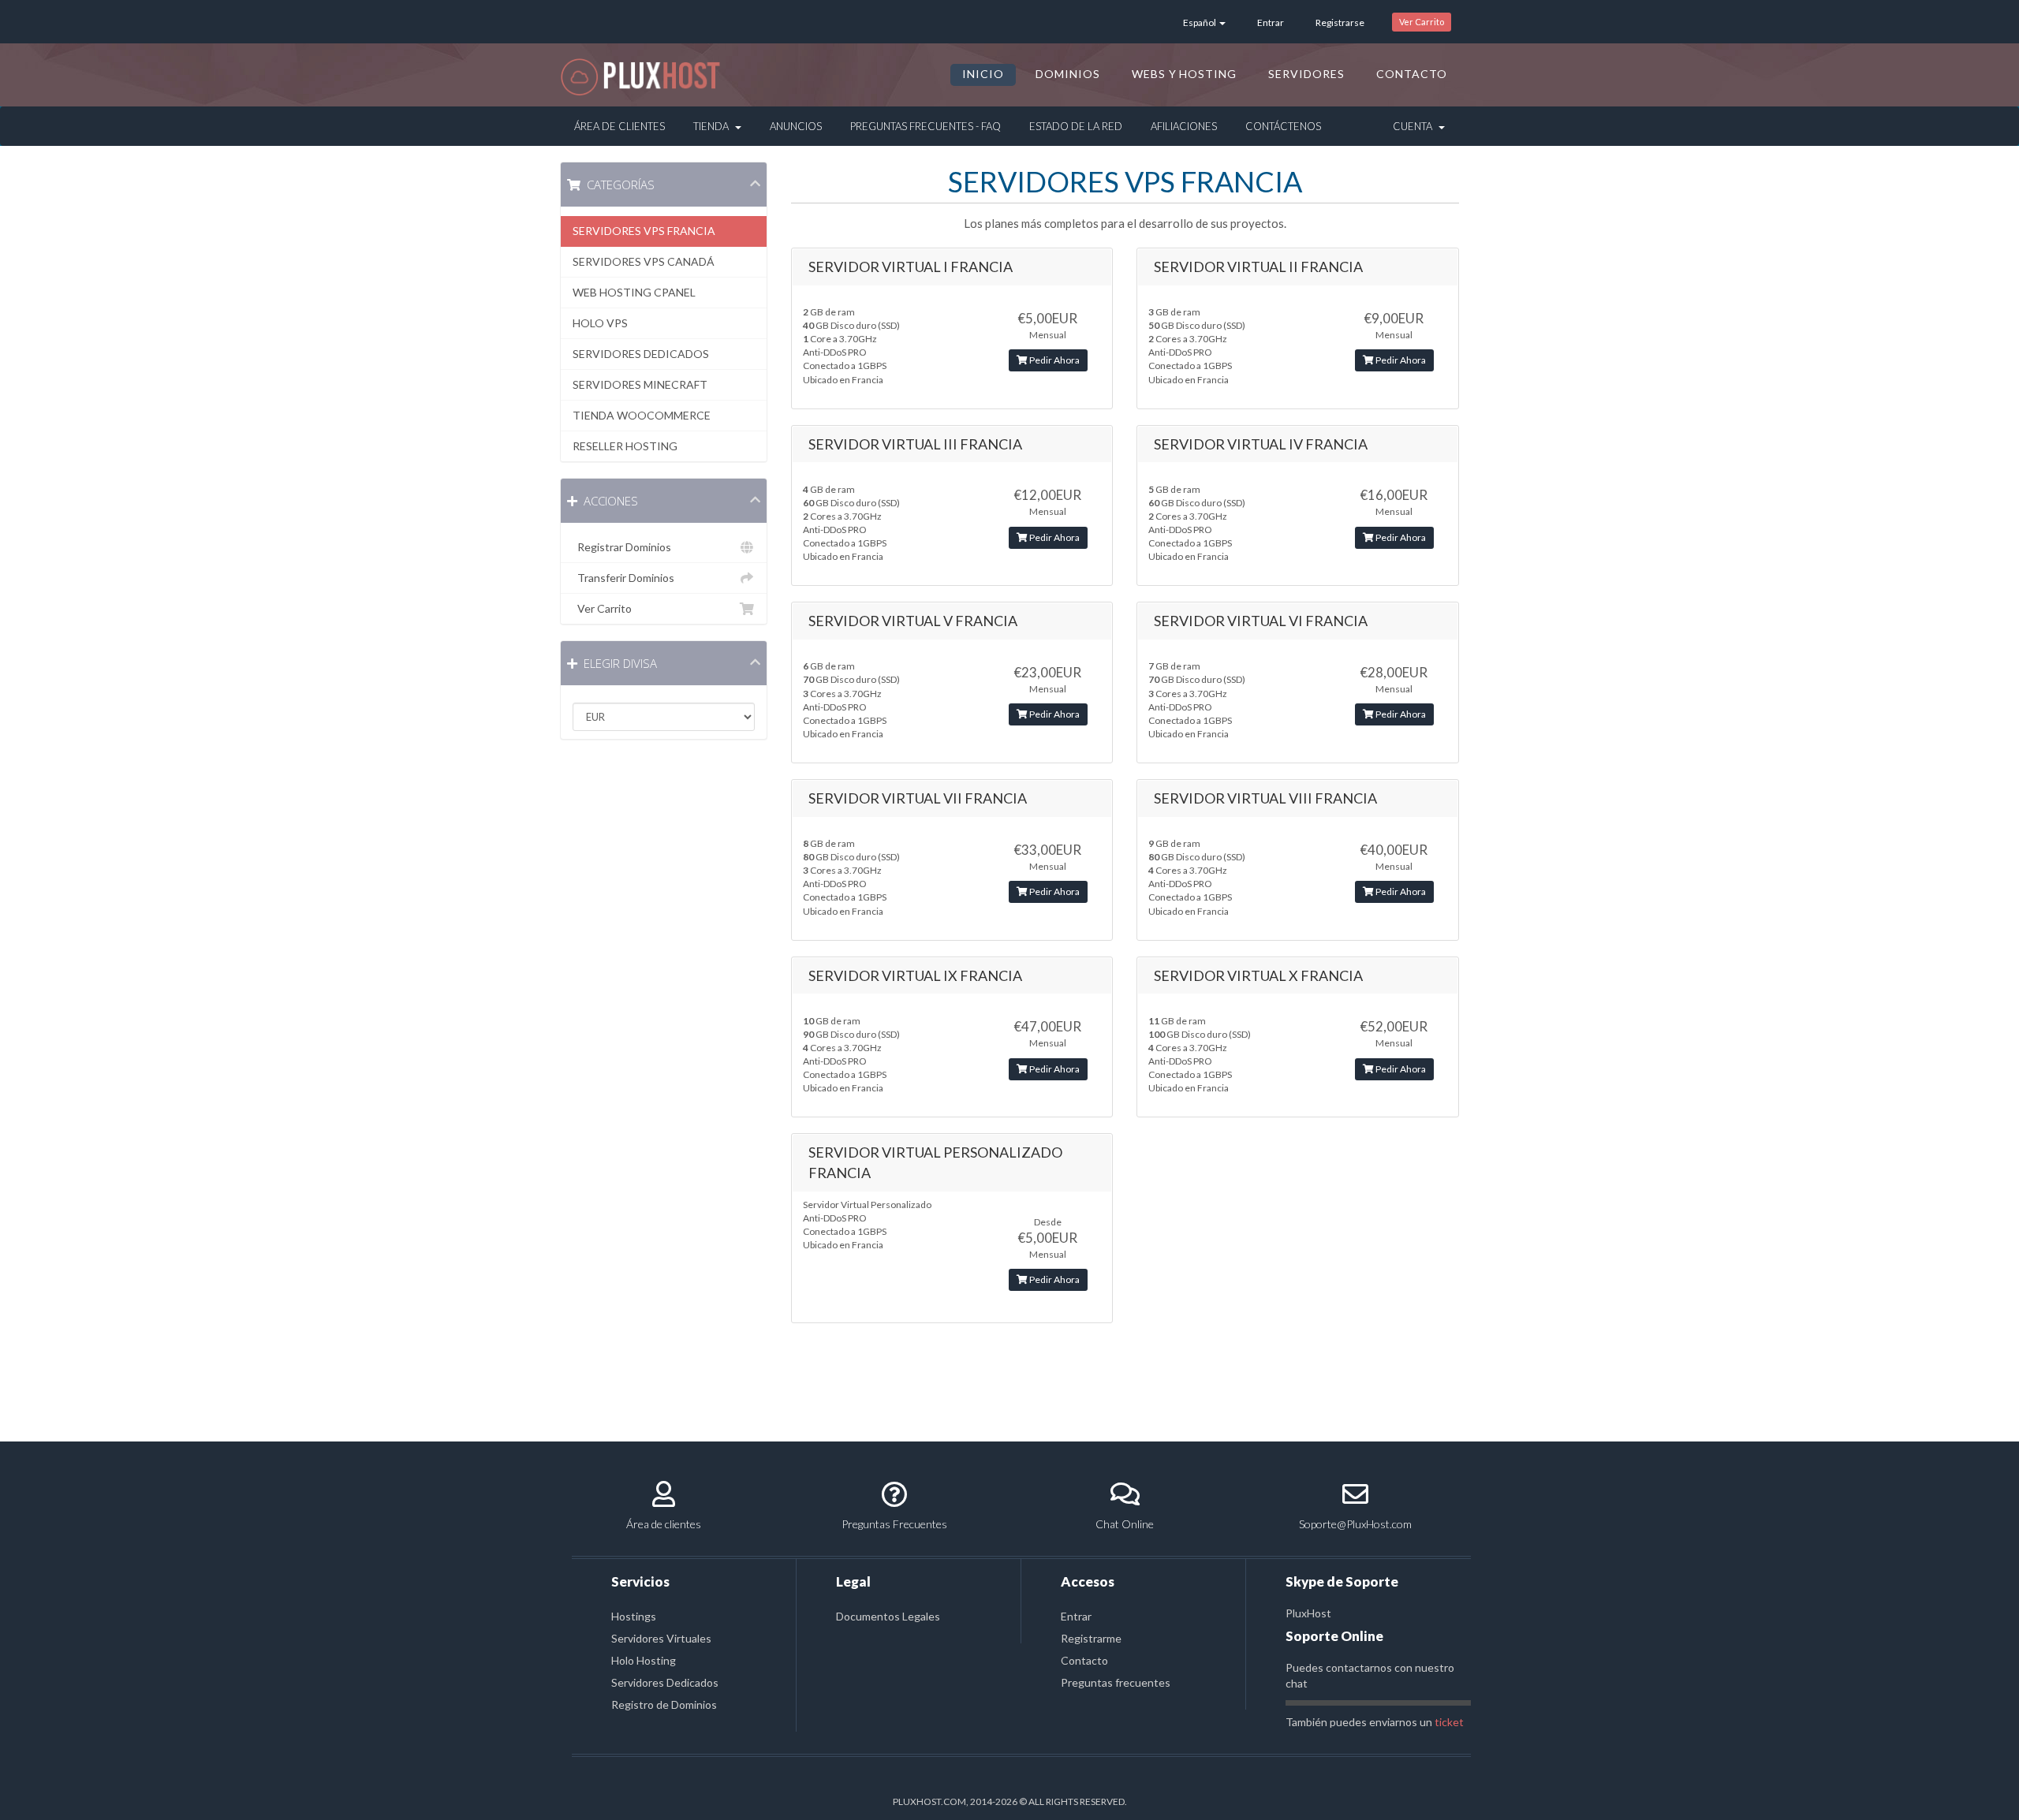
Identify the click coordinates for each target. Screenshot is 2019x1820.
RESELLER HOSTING (625, 446)
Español (1200, 22)
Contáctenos (1283, 126)
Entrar (1271, 22)
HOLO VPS (600, 323)
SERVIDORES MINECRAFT (640, 384)
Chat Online (1125, 1524)
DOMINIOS (1068, 74)
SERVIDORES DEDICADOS (641, 354)
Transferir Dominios (623, 578)
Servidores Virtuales (661, 1638)
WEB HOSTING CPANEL (634, 292)
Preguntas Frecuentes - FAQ (926, 126)
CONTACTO (1412, 74)
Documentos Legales (888, 1616)
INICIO (983, 74)
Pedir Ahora (1054, 360)
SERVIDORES (1306, 74)
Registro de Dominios (664, 1704)
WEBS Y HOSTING (1185, 74)
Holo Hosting (644, 1660)
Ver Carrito (1422, 22)
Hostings (634, 1616)
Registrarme (1091, 1638)
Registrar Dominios (622, 547)
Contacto (1084, 1660)
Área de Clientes (620, 126)
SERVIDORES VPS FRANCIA (644, 231)
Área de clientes (664, 1524)
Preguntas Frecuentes (894, 1524)
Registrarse (1340, 22)
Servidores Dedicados (665, 1682)
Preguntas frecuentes (1116, 1682)
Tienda (713, 126)
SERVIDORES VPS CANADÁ (644, 261)
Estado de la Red (1076, 126)
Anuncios (796, 126)
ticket (1449, 1722)
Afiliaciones (1184, 126)
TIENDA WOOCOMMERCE (642, 415)
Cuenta (1415, 126)
